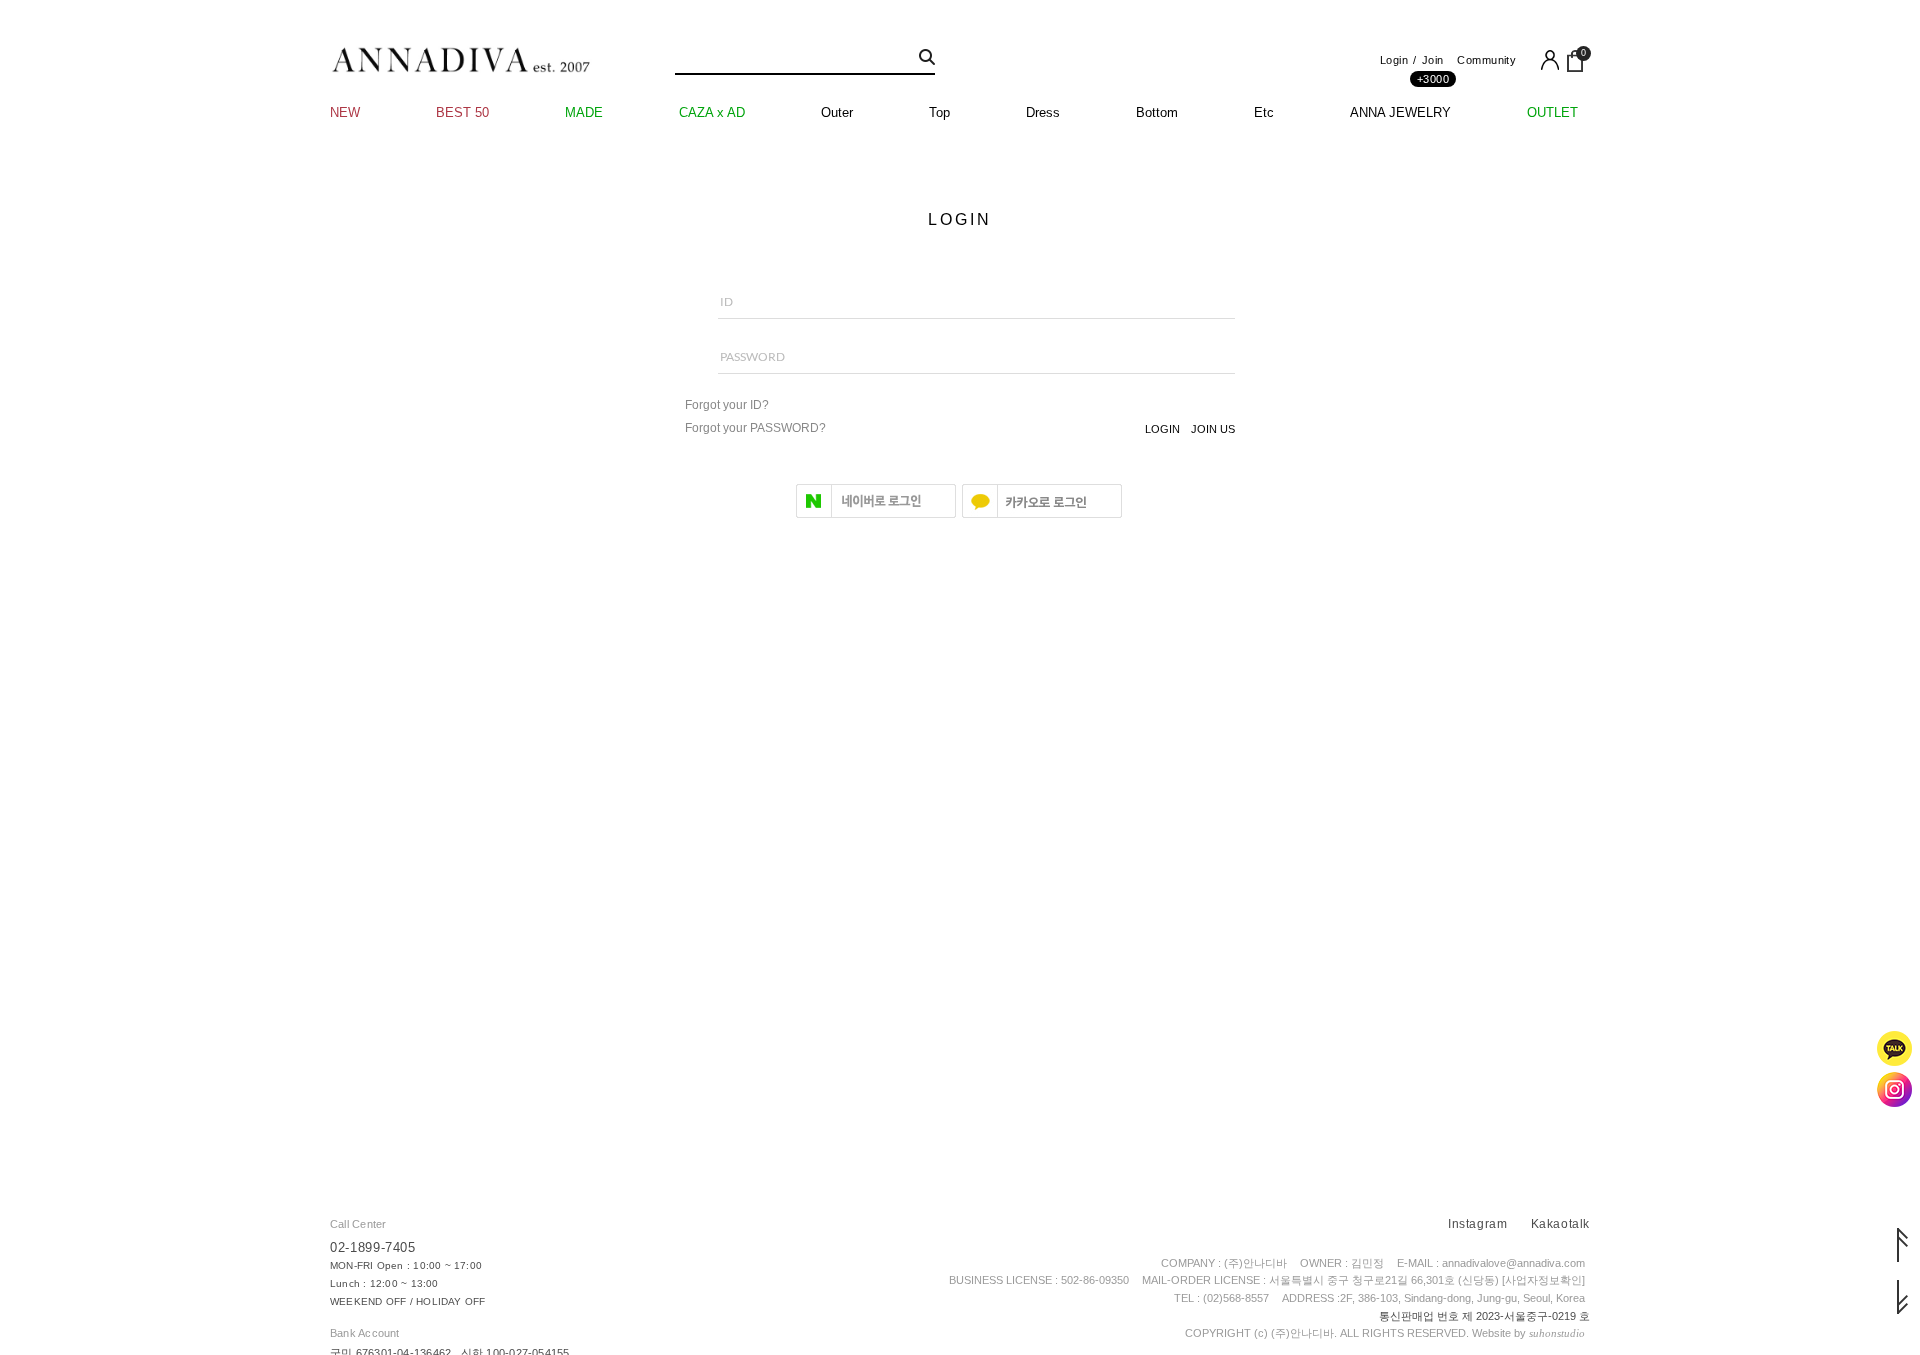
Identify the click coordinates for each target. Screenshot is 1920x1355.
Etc (1264, 112)
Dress (1043, 112)
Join (1433, 65)
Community (1486, 60)
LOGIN (1162, 429)
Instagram (1477, 1224)
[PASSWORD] (960, 366)
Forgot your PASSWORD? (755, 428)
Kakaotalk (1560, 1224)
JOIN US (1213, 429)
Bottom (1157, 112)
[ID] (960, 311)
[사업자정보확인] (1543, 1280)
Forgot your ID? (727, 405)
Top (939, 112)
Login (1394, 60)
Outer (837, 112)
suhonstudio (1557, 1333)
